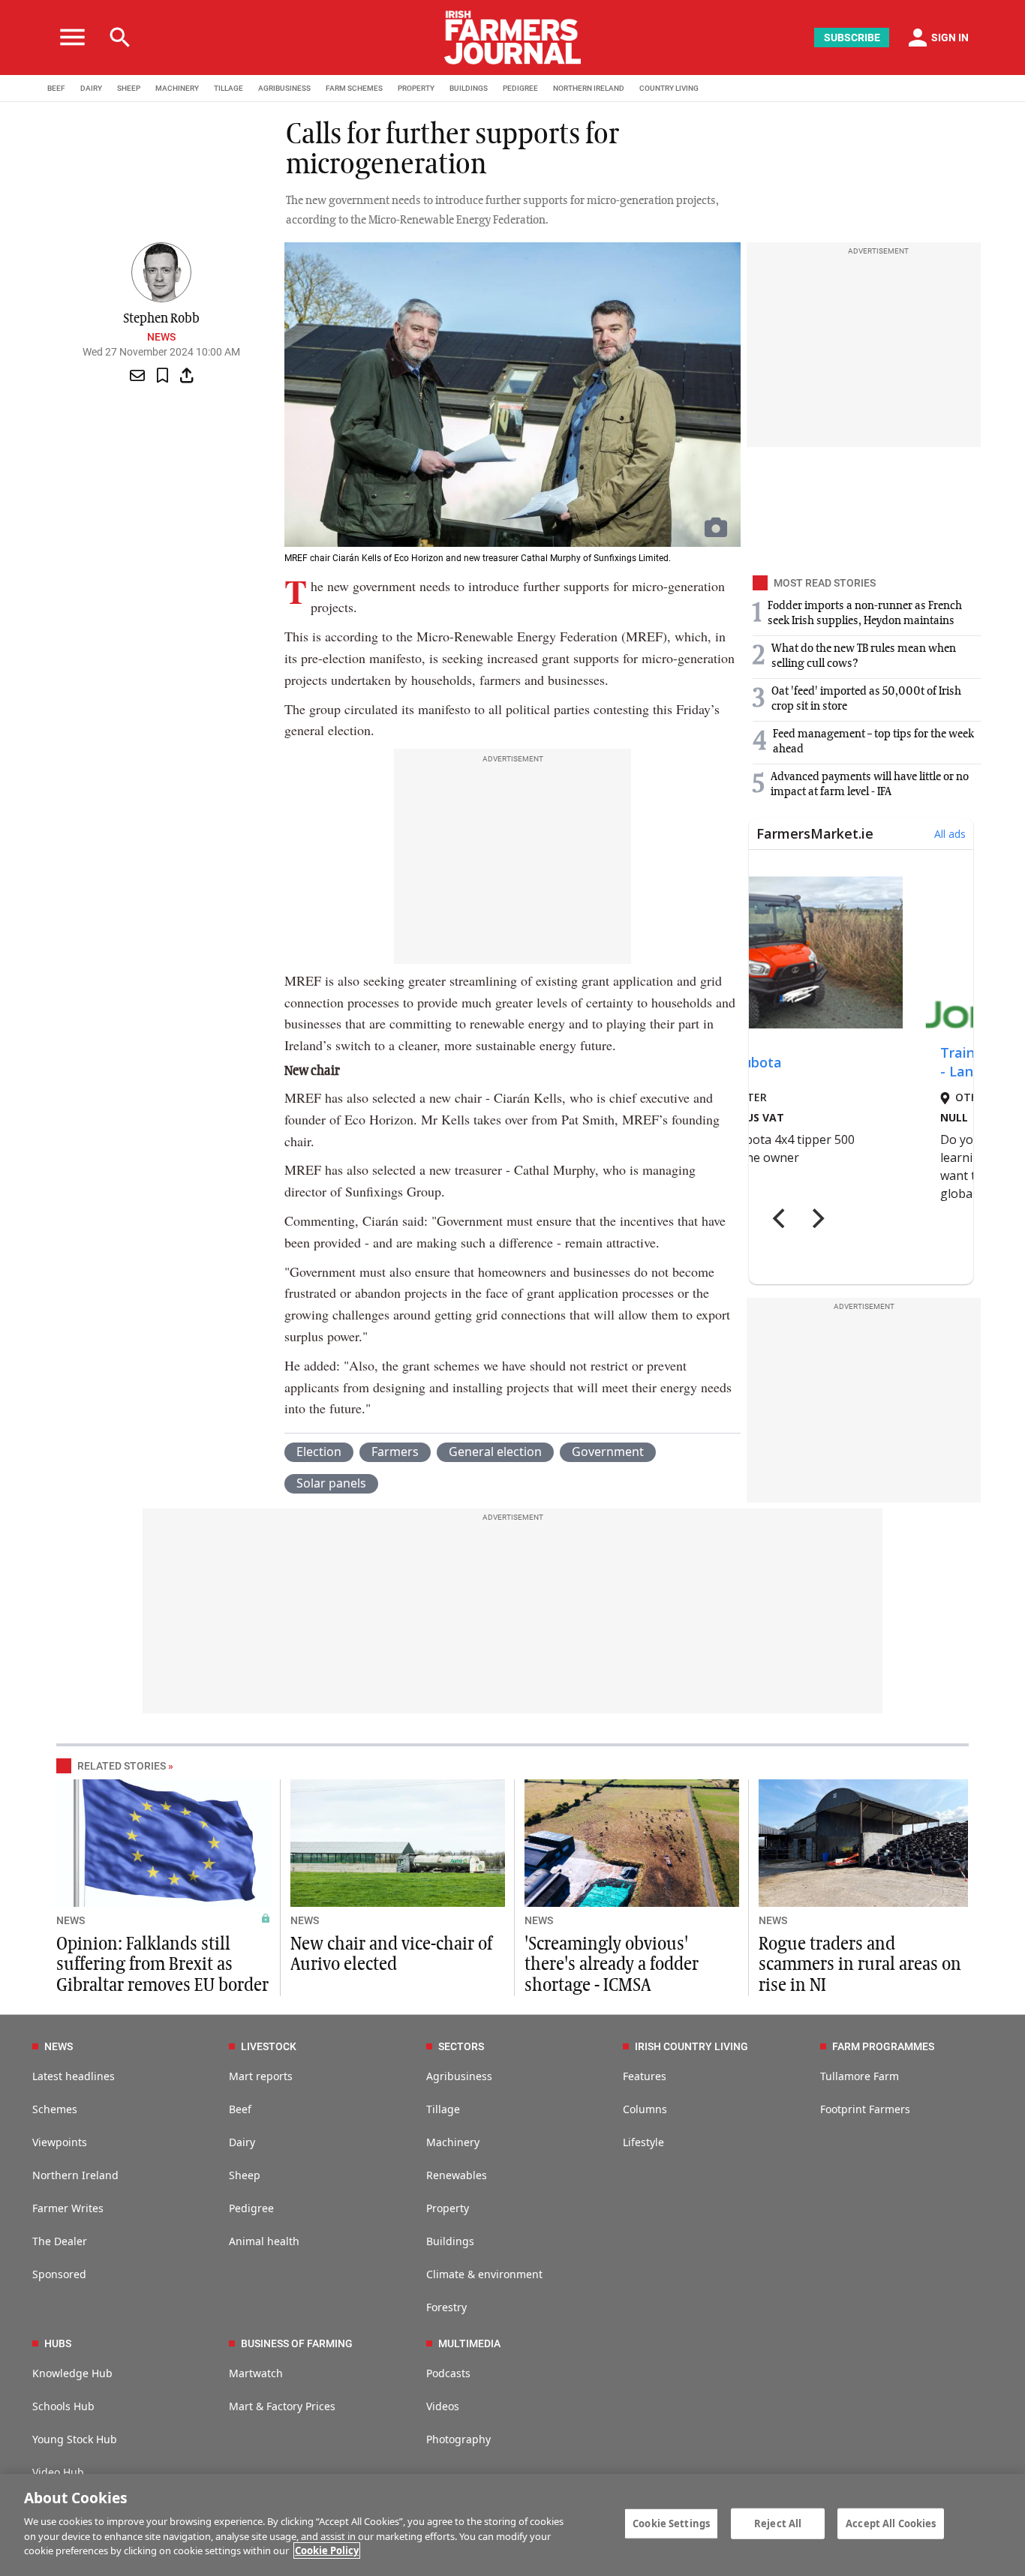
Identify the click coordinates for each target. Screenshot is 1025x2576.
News (161, 337)
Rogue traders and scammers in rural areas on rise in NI (860, 1965)
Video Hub (58, 2472)
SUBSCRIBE (852, 38)
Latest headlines (74, 2076)
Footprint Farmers (865, 2109)
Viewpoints (60, 2142)
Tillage (443, 2109)
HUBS (58, 2343)
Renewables (457, 2175)
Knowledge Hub (72, 2373)
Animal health (264, 2241)
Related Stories (122, 1766)
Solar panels (331, 1483)
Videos (443, 2406)
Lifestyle (643, 2142)
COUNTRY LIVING (669, 88)
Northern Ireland (75, 2175)
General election (495, 1452)
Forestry (446, 2307)
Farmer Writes (68, 2208)
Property (448, 2208)
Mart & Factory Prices (282, 2406)
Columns (645, 2109)
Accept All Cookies (891, 2523)
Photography (458, 2439)
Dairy (242, 2142)
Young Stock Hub (75, 2439)
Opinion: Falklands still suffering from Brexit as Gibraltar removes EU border (162, 1965)
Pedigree (251, 2208)
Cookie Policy (327, 2550)
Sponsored (59, 2274)
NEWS (71, 1920)
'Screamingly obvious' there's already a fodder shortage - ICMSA (612, 1965)
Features (645, 2076)
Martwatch (256, 2373)
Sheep (245, 2175)
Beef (240, 2109)
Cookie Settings (671, 2523)
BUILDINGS (469, 88)
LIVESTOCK (269, 2046)
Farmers (395, 1452)
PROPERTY (416, 88)
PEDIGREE (520, 88)
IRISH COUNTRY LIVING (691, 2046)
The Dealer (60, 2241)
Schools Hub (63, 2406)
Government (608, 1452)
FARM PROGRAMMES (883, 2046)
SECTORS (461, 2046)
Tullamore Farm (860, 2076)
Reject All (778, 2523)
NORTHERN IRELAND (589, 88)
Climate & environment (484, 2274)
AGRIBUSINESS (284, 88)
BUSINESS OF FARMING (297, 2343)
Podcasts (448, 2373)
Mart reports (261, 2076)
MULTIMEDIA (469, 2343)
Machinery (453, 2142)
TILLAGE (228, 88)
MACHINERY (177, 88)
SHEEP (129, 88)
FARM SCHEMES (354, 88)
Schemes (55, 2109)
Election (319, 1452)
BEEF (56, 88)
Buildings (450, 2241)
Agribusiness (459, 2076)
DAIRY (91, 88)
